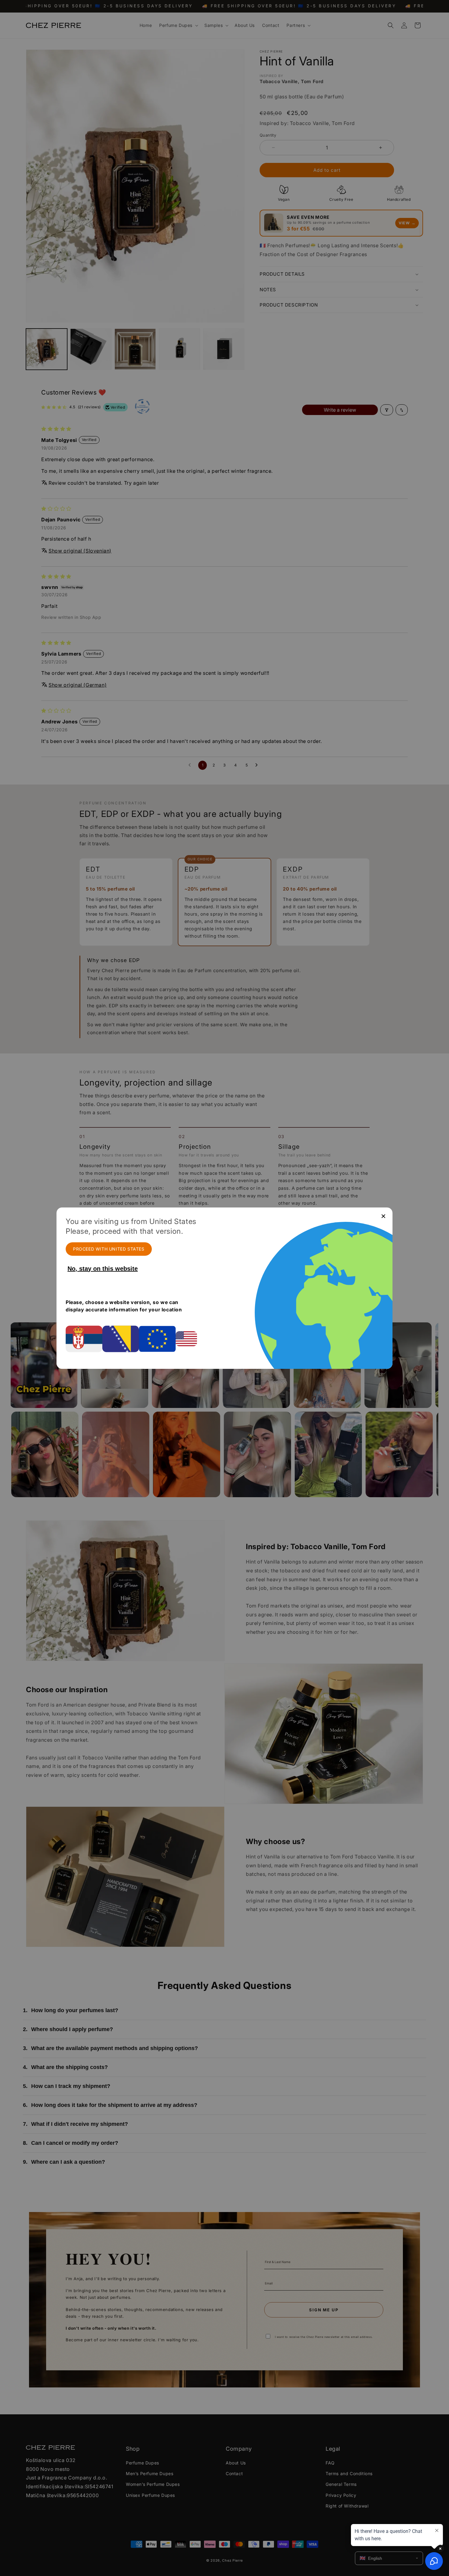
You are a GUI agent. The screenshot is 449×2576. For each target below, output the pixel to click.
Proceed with (109, 1249)
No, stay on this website (103, 1269)
